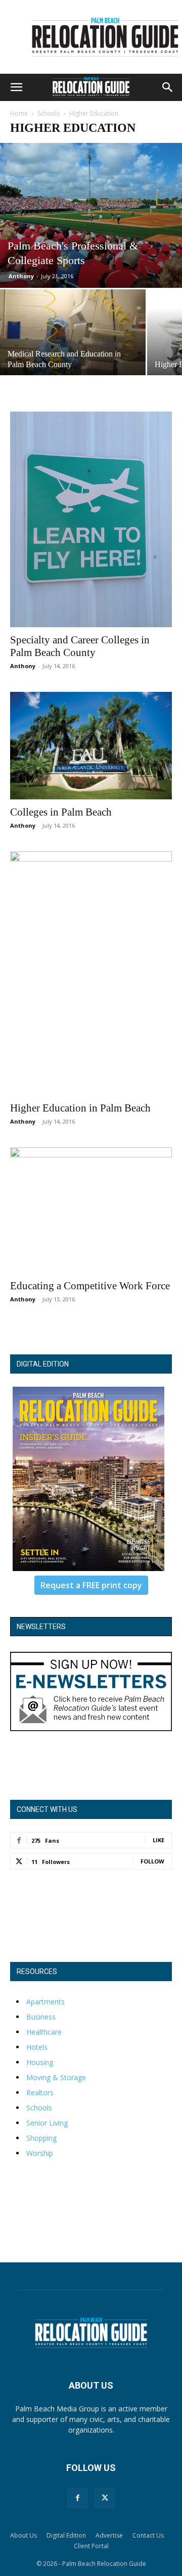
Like (158, 1840)
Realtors (40, 2092)
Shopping (41, 2138)
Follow (152, 1861)
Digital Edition (66, 2535)
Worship (40, 2153)
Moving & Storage (56, 2077)
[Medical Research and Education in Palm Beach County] (73, 338)
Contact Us (148, 2535)
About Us (24, 2535)
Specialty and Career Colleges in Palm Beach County (80, 646)
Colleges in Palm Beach (61, 812)
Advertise (109, 2535)
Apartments (45, 2002)
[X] (105, 2498)
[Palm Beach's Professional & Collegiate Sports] (91, 215)
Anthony (21, 276)
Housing (40, 2062)
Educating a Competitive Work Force (90, 1286)
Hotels (37, 2047)
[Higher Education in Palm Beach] (91, 973)
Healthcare (44, 2032)
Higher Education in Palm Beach (80, 1108)
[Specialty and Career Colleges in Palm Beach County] (91, 519)
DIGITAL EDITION (43, 1364)
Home (19, 113)
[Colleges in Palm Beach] (91, 746)
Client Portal (91, 2546)
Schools (49, 113)
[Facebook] (77, 2498)
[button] (16, 87)
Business (41, 2017)
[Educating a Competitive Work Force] (91, 1210)
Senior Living (47, 2123)
